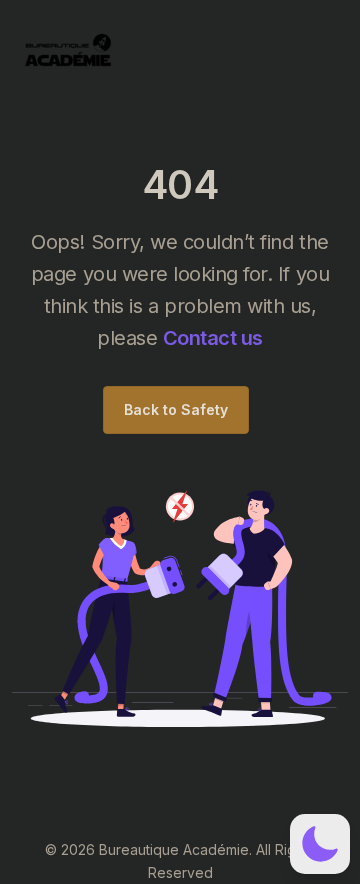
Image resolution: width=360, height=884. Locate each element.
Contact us (213, 338)
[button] (320, 844)
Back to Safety (176, 409)
